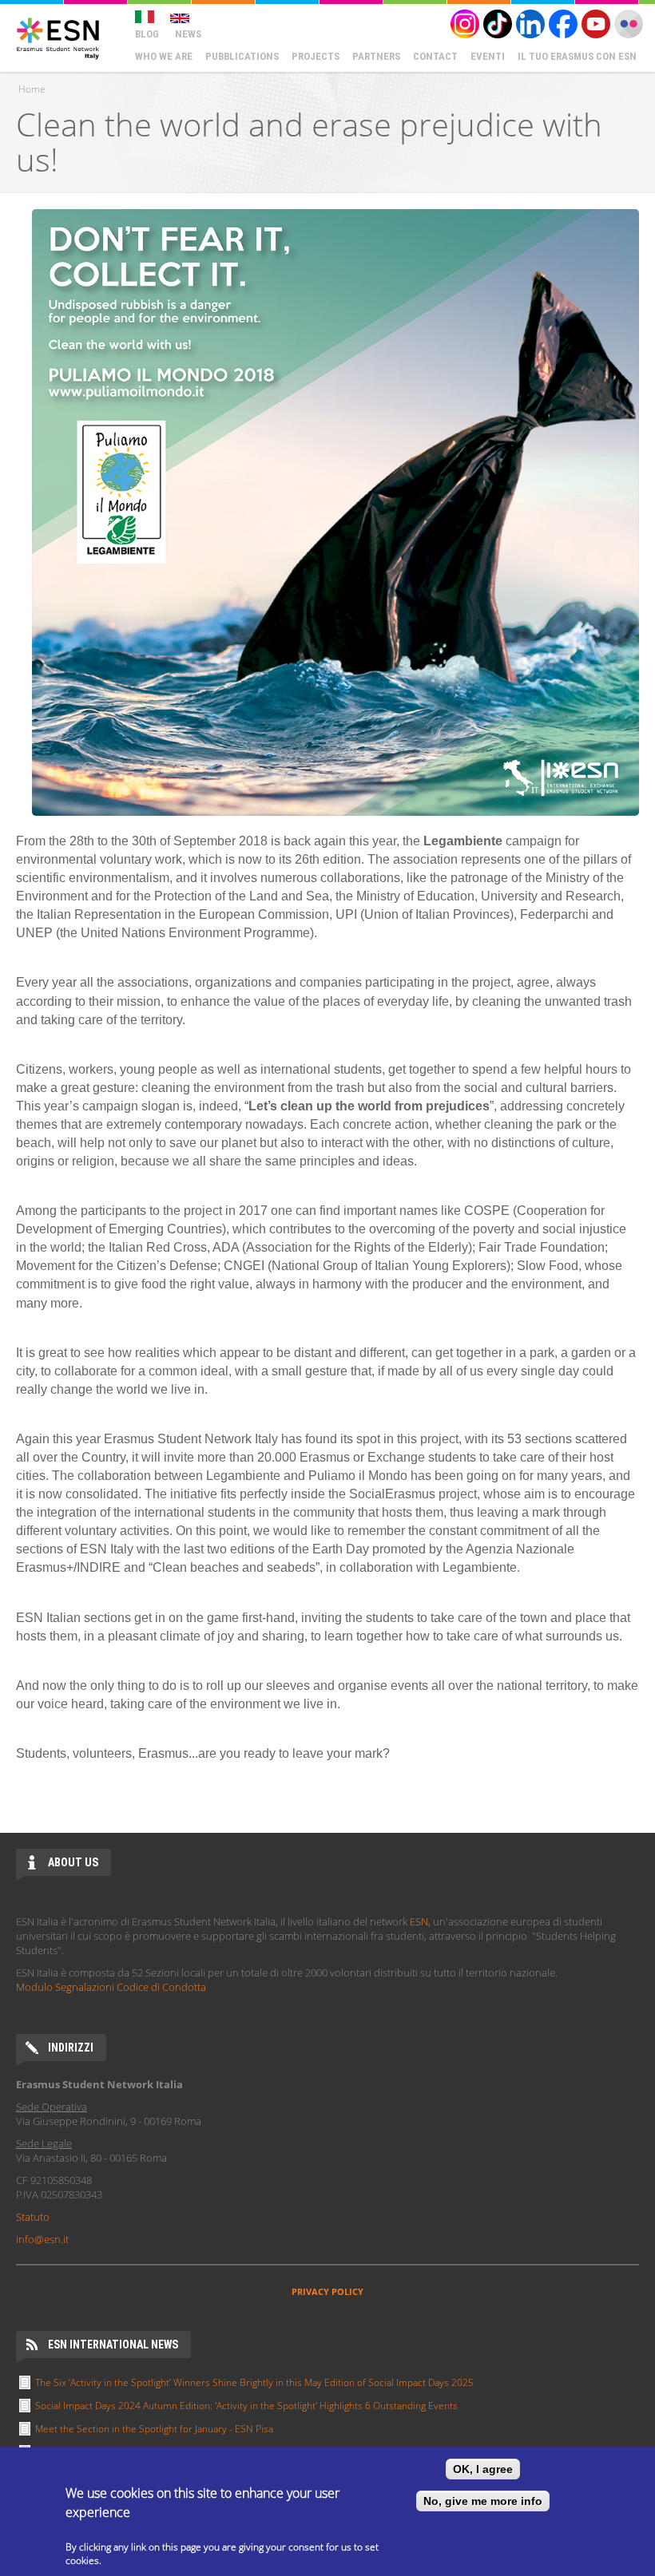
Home (32, 89)
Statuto (33, 2217)
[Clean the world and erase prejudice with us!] (180, 12)
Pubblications (242, 56)
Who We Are (164, 56)
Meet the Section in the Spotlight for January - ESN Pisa (154, 2429)
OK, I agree (483, 2469)
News (188, 34)
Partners (376, 56)
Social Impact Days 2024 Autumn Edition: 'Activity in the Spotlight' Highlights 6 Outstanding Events (246, 2406)
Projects (316, 56)
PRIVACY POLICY (327, 2291)
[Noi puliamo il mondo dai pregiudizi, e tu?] (145, 12)
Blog (147, 34)
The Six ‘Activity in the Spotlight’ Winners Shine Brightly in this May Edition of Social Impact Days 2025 (254, 2382)
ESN (419, 1921)
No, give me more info (483, 2501)
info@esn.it (42, 2239)
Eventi (488, 56)
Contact (435, 56)
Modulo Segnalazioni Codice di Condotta (111, 1987)
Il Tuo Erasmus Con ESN (577, 56)
